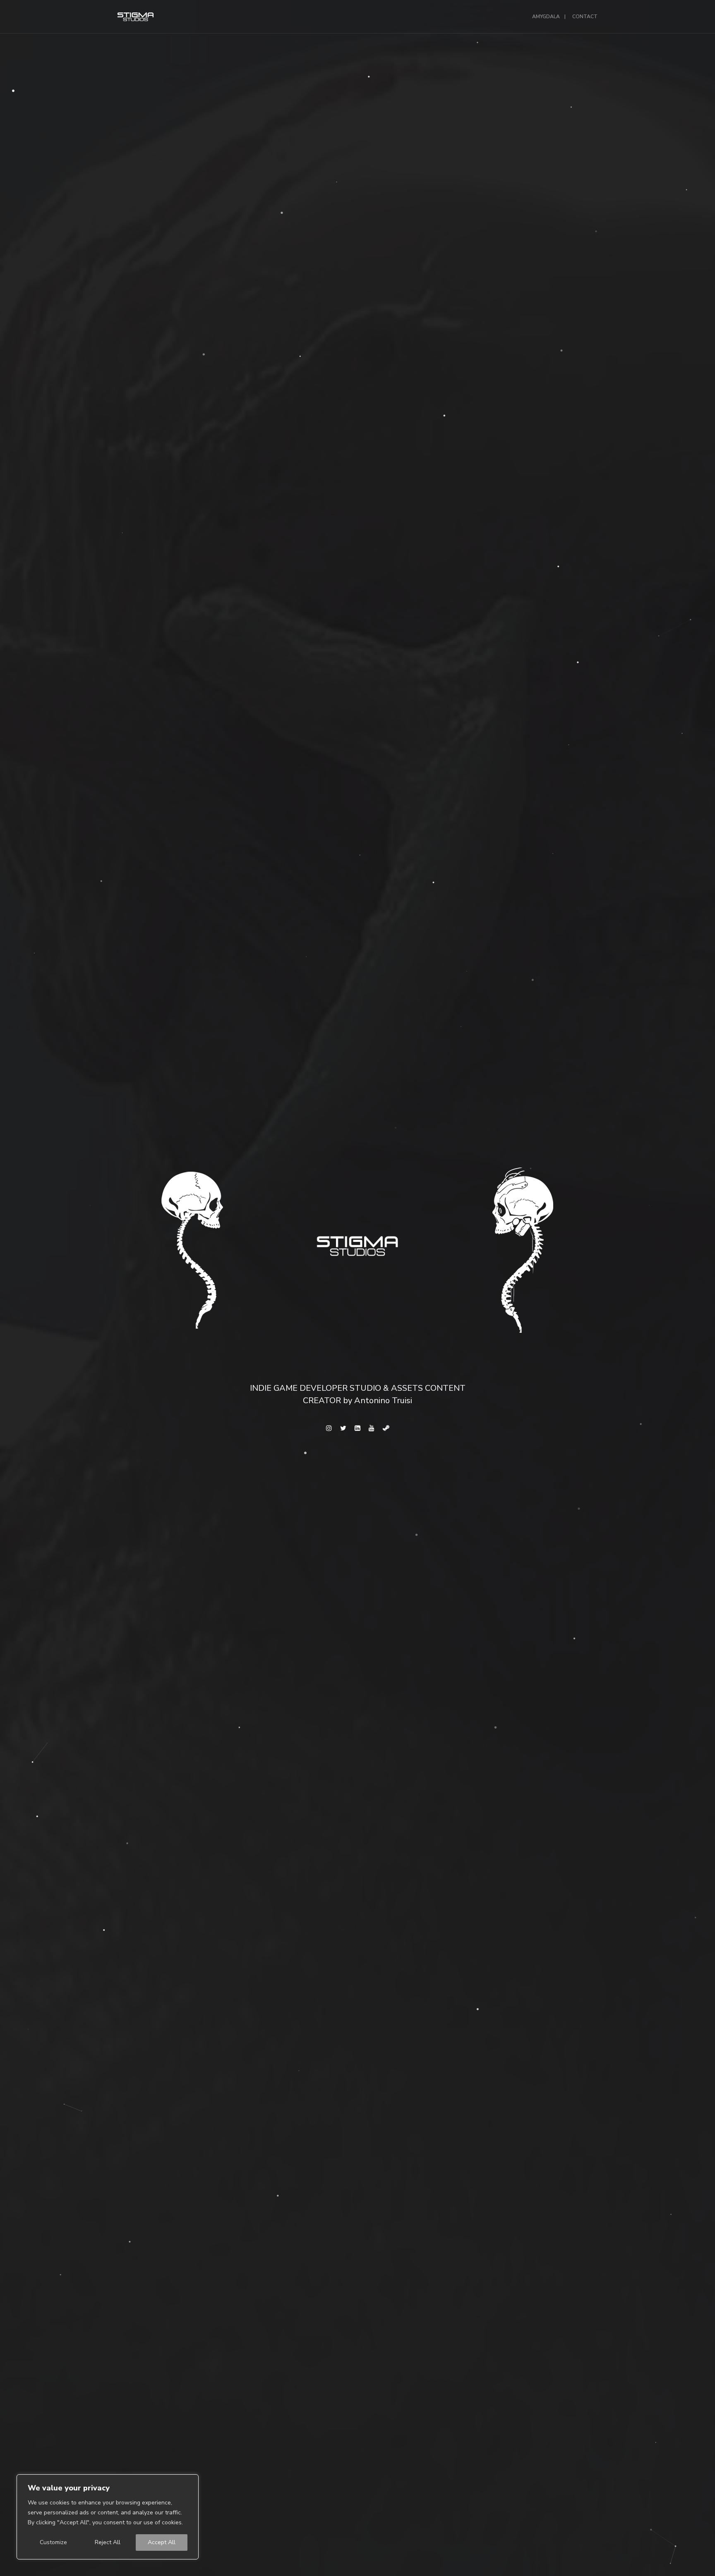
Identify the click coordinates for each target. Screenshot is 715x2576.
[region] (108, 2517)
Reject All (108, 2542)
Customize (53, 2542)
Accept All (162, 2542)
